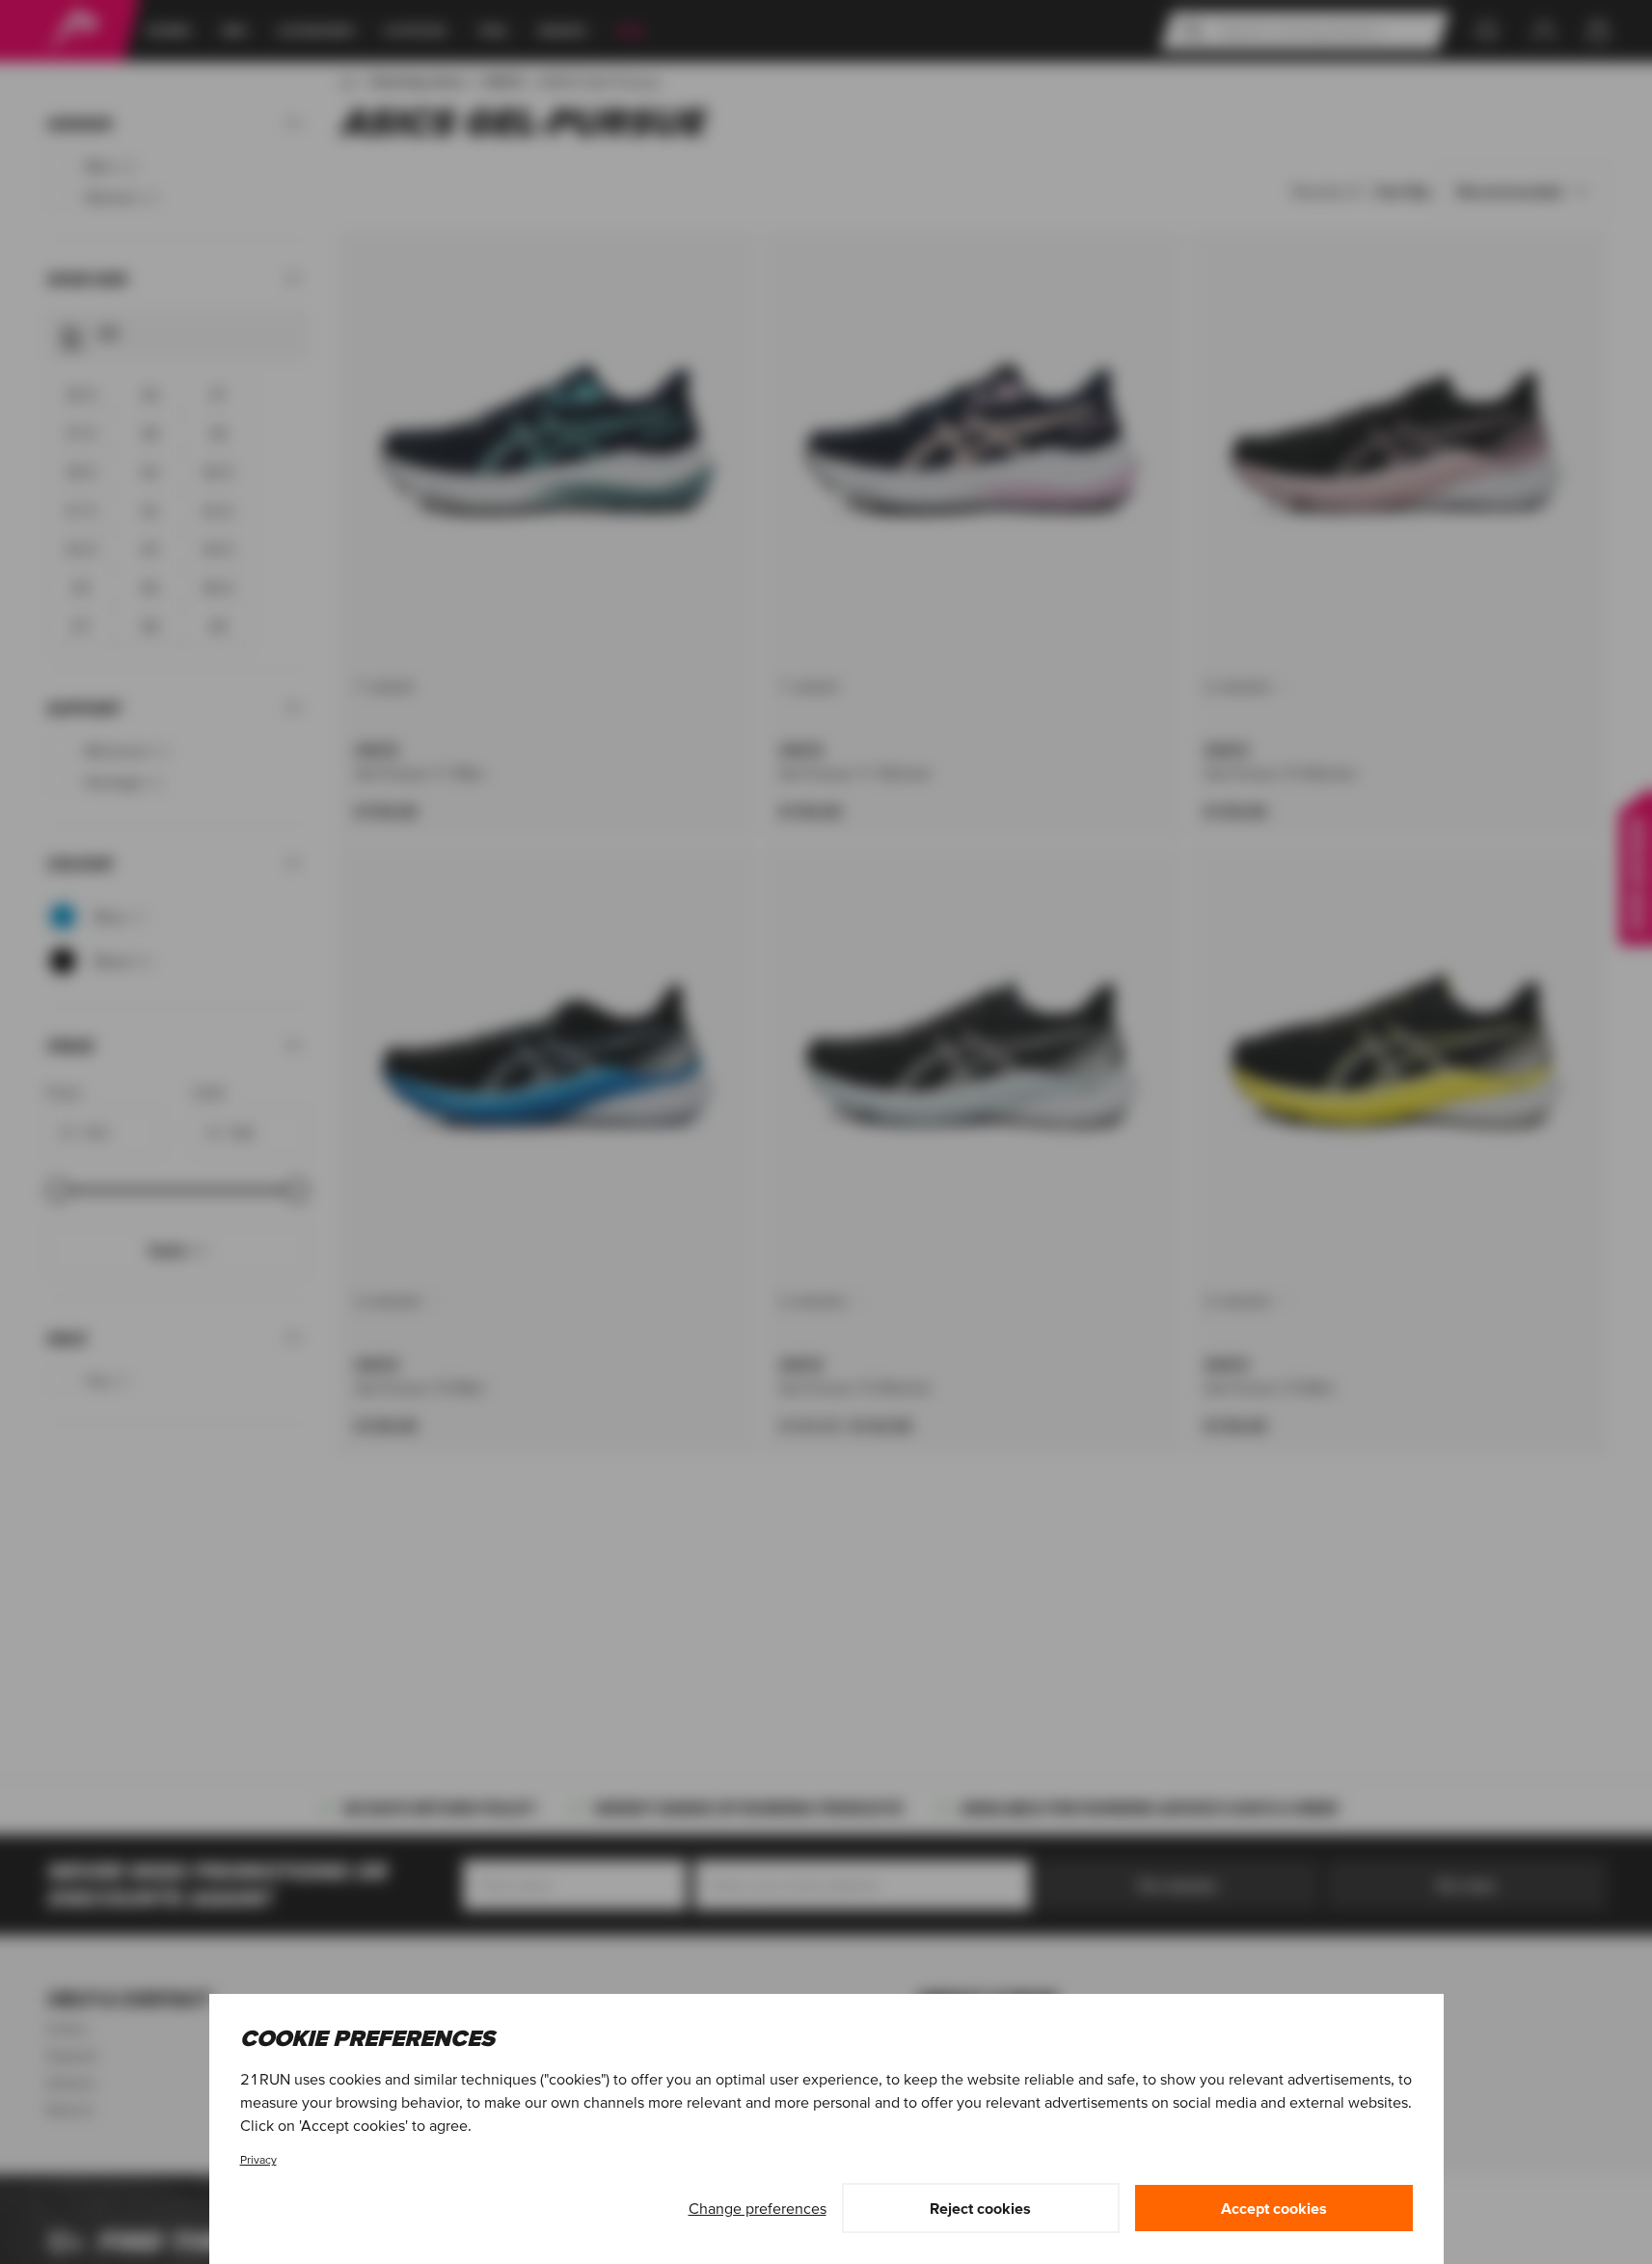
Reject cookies (980, 2208)
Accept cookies (1274, 2208)
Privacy (258, 2159)
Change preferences (758, 2208)
